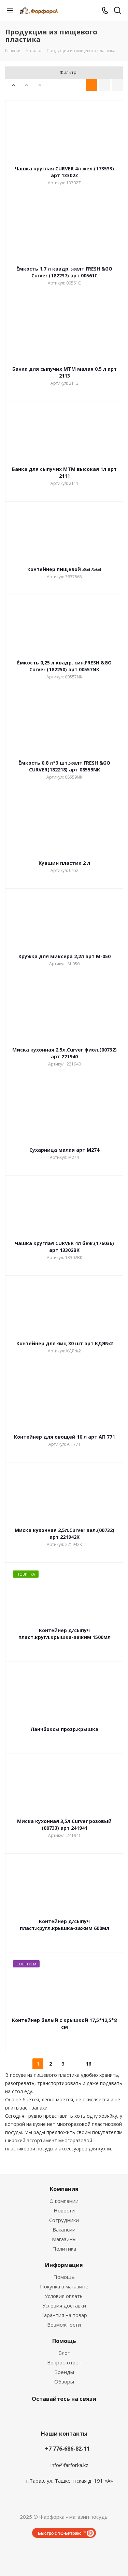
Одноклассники (80, 2415)
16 (88, 2064)
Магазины (64, 2239)
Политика (64, 2249)
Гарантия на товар (64, 2315)
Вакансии (64, 2229)
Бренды (64, 2372)
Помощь (64, 2277)
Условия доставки (64, 2305)
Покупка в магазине (64, 2286)
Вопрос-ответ (64, 2362)
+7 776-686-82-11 (67, 2449)
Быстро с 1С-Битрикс (60, 2533)
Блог (64, 2353)
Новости (64, 2210)
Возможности (64, 2325)
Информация (64, 2265)
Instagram (28, 2415)
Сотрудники (64, 2220)
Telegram (45, 2415)
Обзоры (64, 2381)
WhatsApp (97, 2415)
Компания (64, 2189)
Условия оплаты (64, 2296)
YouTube (62, 2415)
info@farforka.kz (69, 2465)
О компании (64, 2201)
